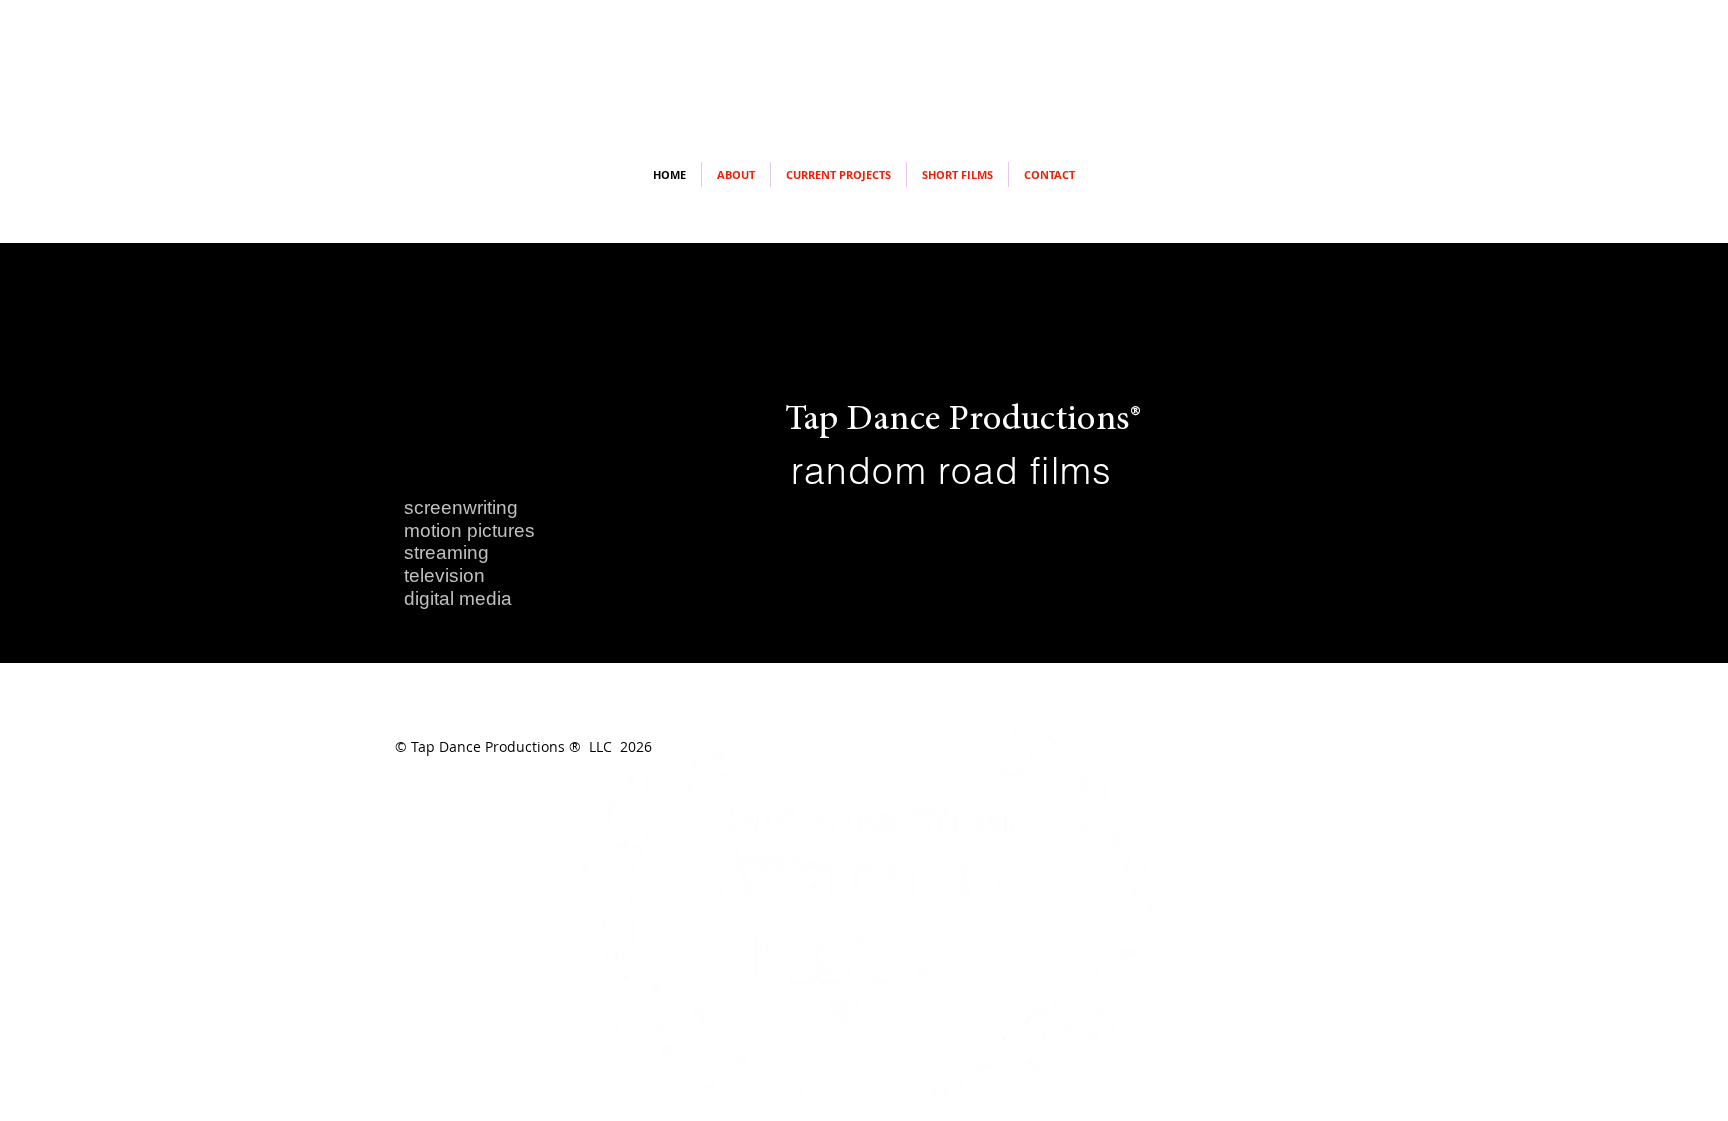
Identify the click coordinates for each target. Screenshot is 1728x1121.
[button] (957, 174)
